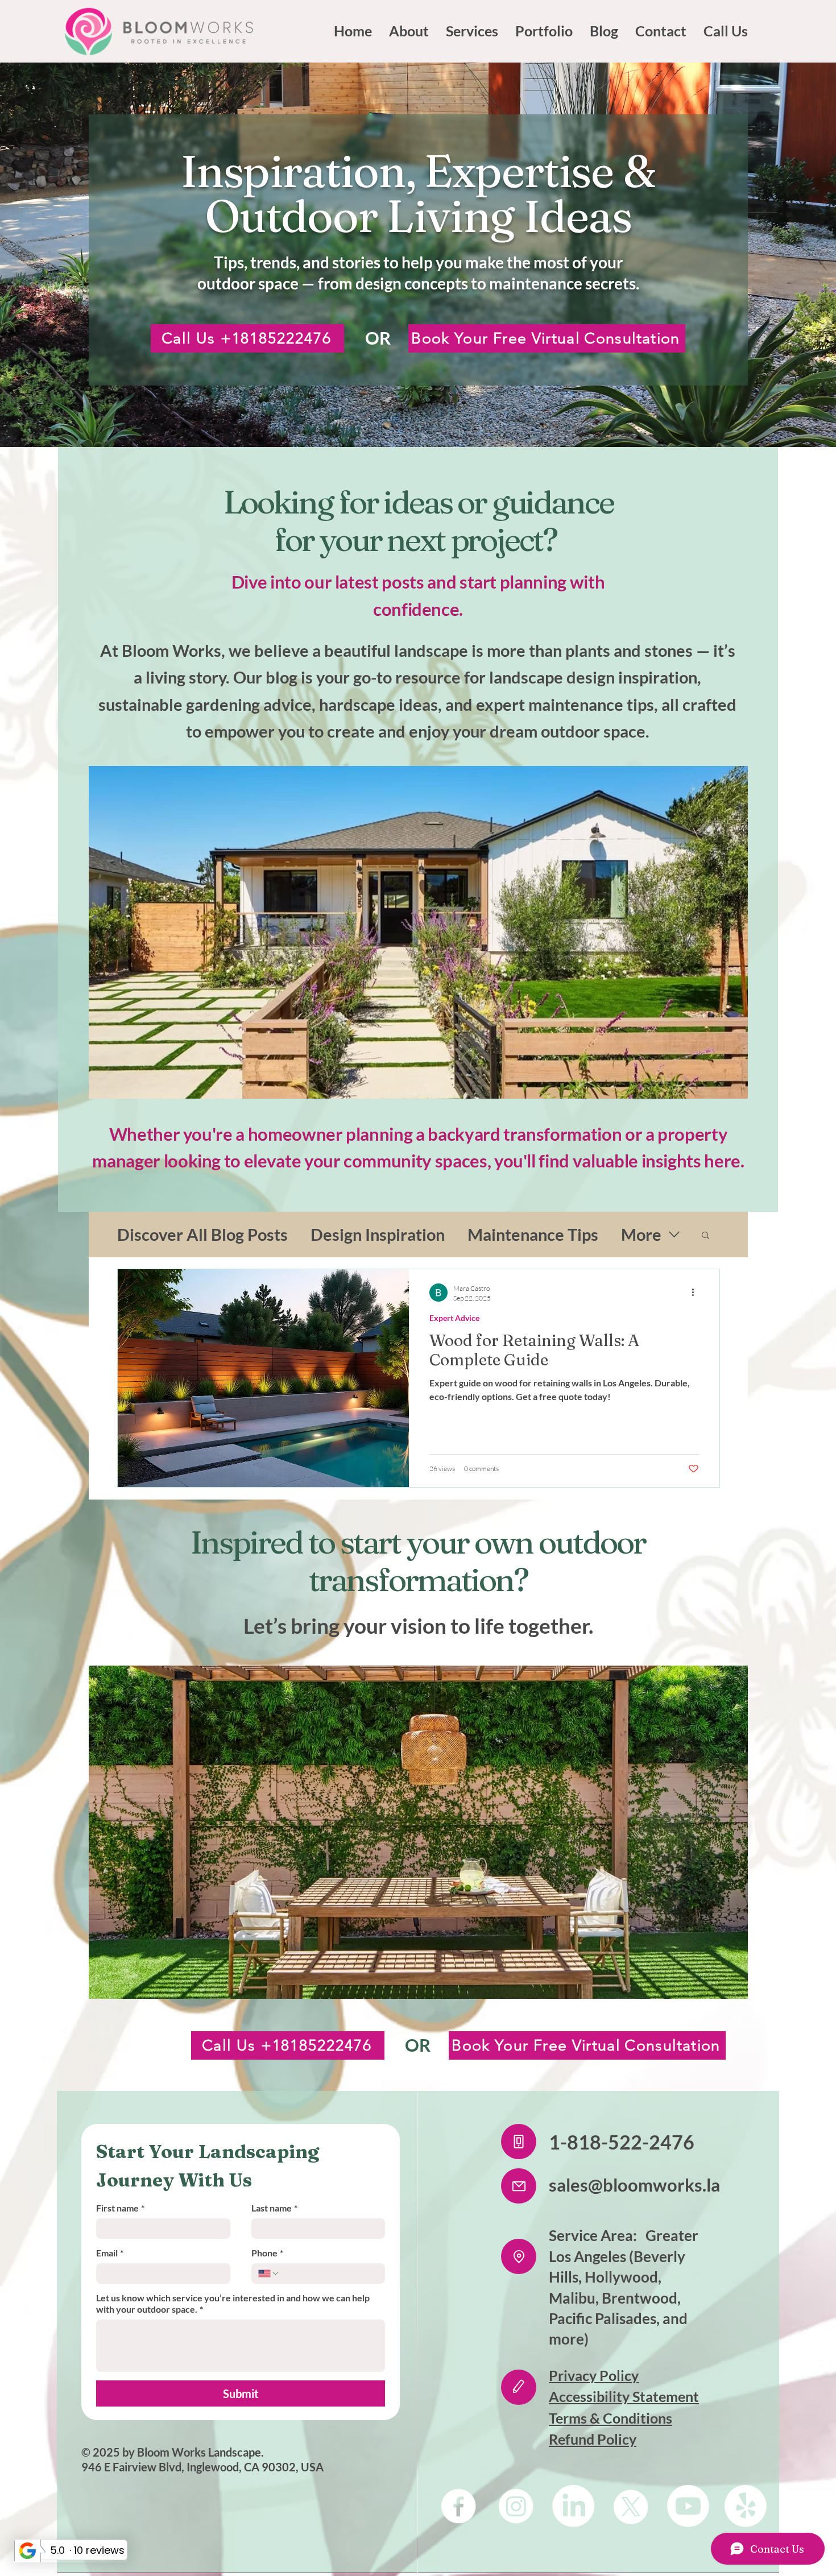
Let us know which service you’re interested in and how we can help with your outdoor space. (233, 2303)
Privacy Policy (594, 2375)
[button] (705, 1236)
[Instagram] (516, 2506)
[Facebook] (458, 2506)
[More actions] (697, 1293)
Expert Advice (454, 1318)
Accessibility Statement (624, 2396)
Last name (274, 2208)
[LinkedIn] (573, 2506)
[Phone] (519, 2142)
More (641, 1234)
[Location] (519, 2256)
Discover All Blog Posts (202, 1234)
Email (110, 2253)
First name (120, 2208)
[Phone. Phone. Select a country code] (269, 2273)
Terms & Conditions (611, 2418)
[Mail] (519, 2186)
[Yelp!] (746, 2506)
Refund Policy (593, 2439)
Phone (267, 2253)
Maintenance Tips (533, 1234)
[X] (631, 2506)
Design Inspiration (378, 1234)
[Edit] (519, 2387)
